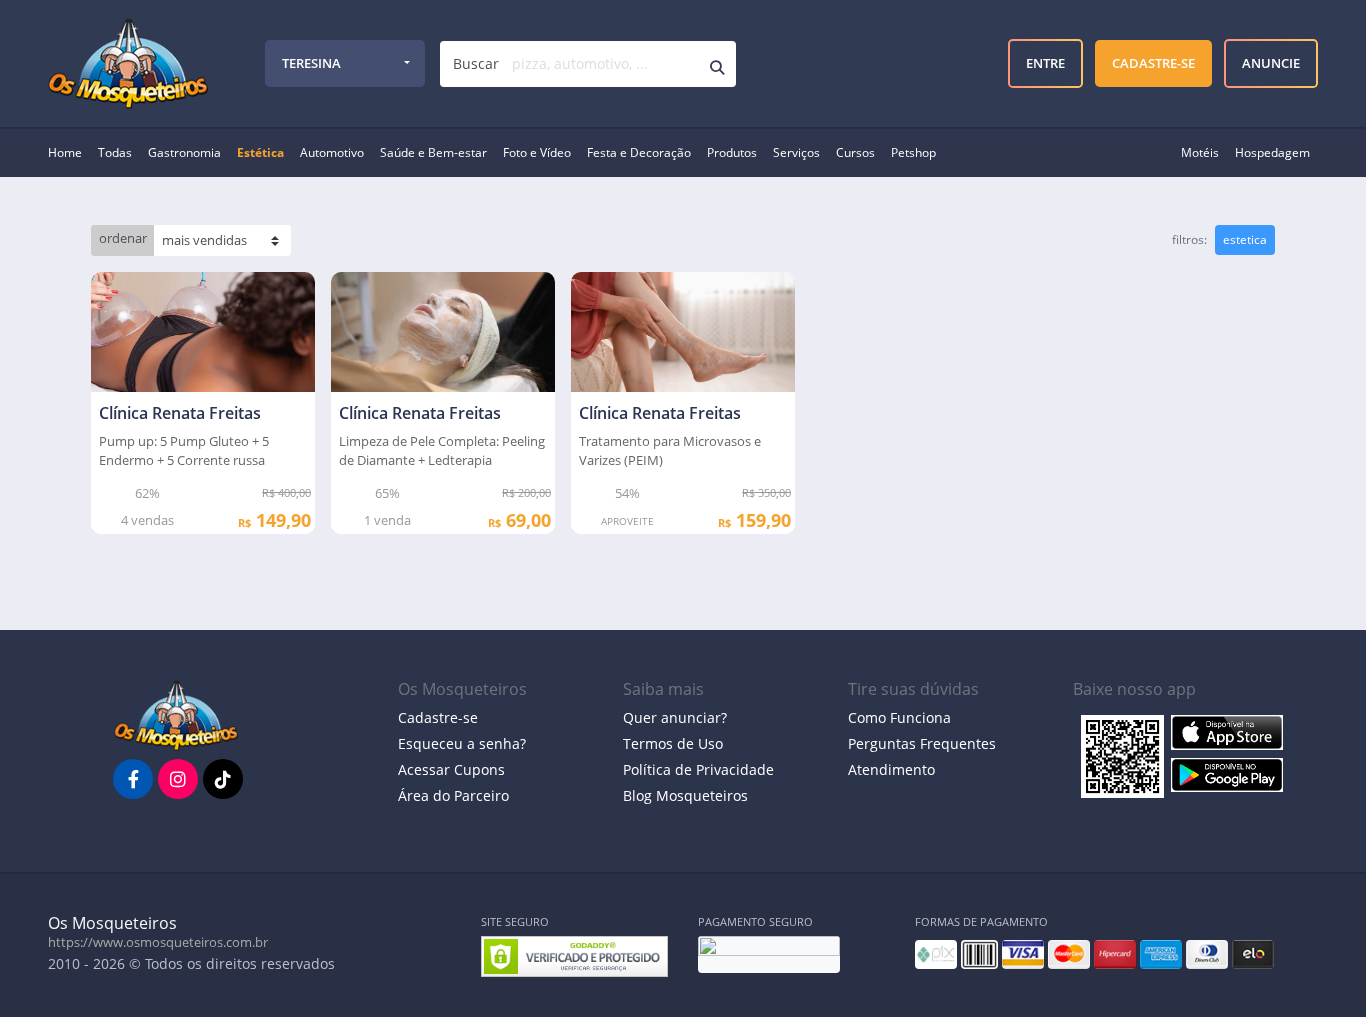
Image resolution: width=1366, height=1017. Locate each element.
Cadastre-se (438, 717)
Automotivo (332, 152)
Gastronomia (184, 152)
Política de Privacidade (698, 769)
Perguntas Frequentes (922, 743)
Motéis (1200, 152)
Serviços (796, 152)
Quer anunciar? (675, 717)
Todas (115, 152)
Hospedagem (1272, 152)
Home (65, 152)
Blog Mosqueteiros (685, 795)
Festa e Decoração (639, 152)
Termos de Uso (673, 743)
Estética (260, 152)
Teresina (311, 63)
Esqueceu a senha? (462, 743)
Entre (1045, 63)
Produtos (732, 152)
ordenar (123, 238)
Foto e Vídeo (537, 152)
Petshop (913, 152)
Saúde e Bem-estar (433, 152)
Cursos (855, 152)
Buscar (476, 63)
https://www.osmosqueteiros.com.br (158, 942)
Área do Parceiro (453, 795)
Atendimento (891, 769)
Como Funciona (899, 717)
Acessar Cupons (451, 769)
